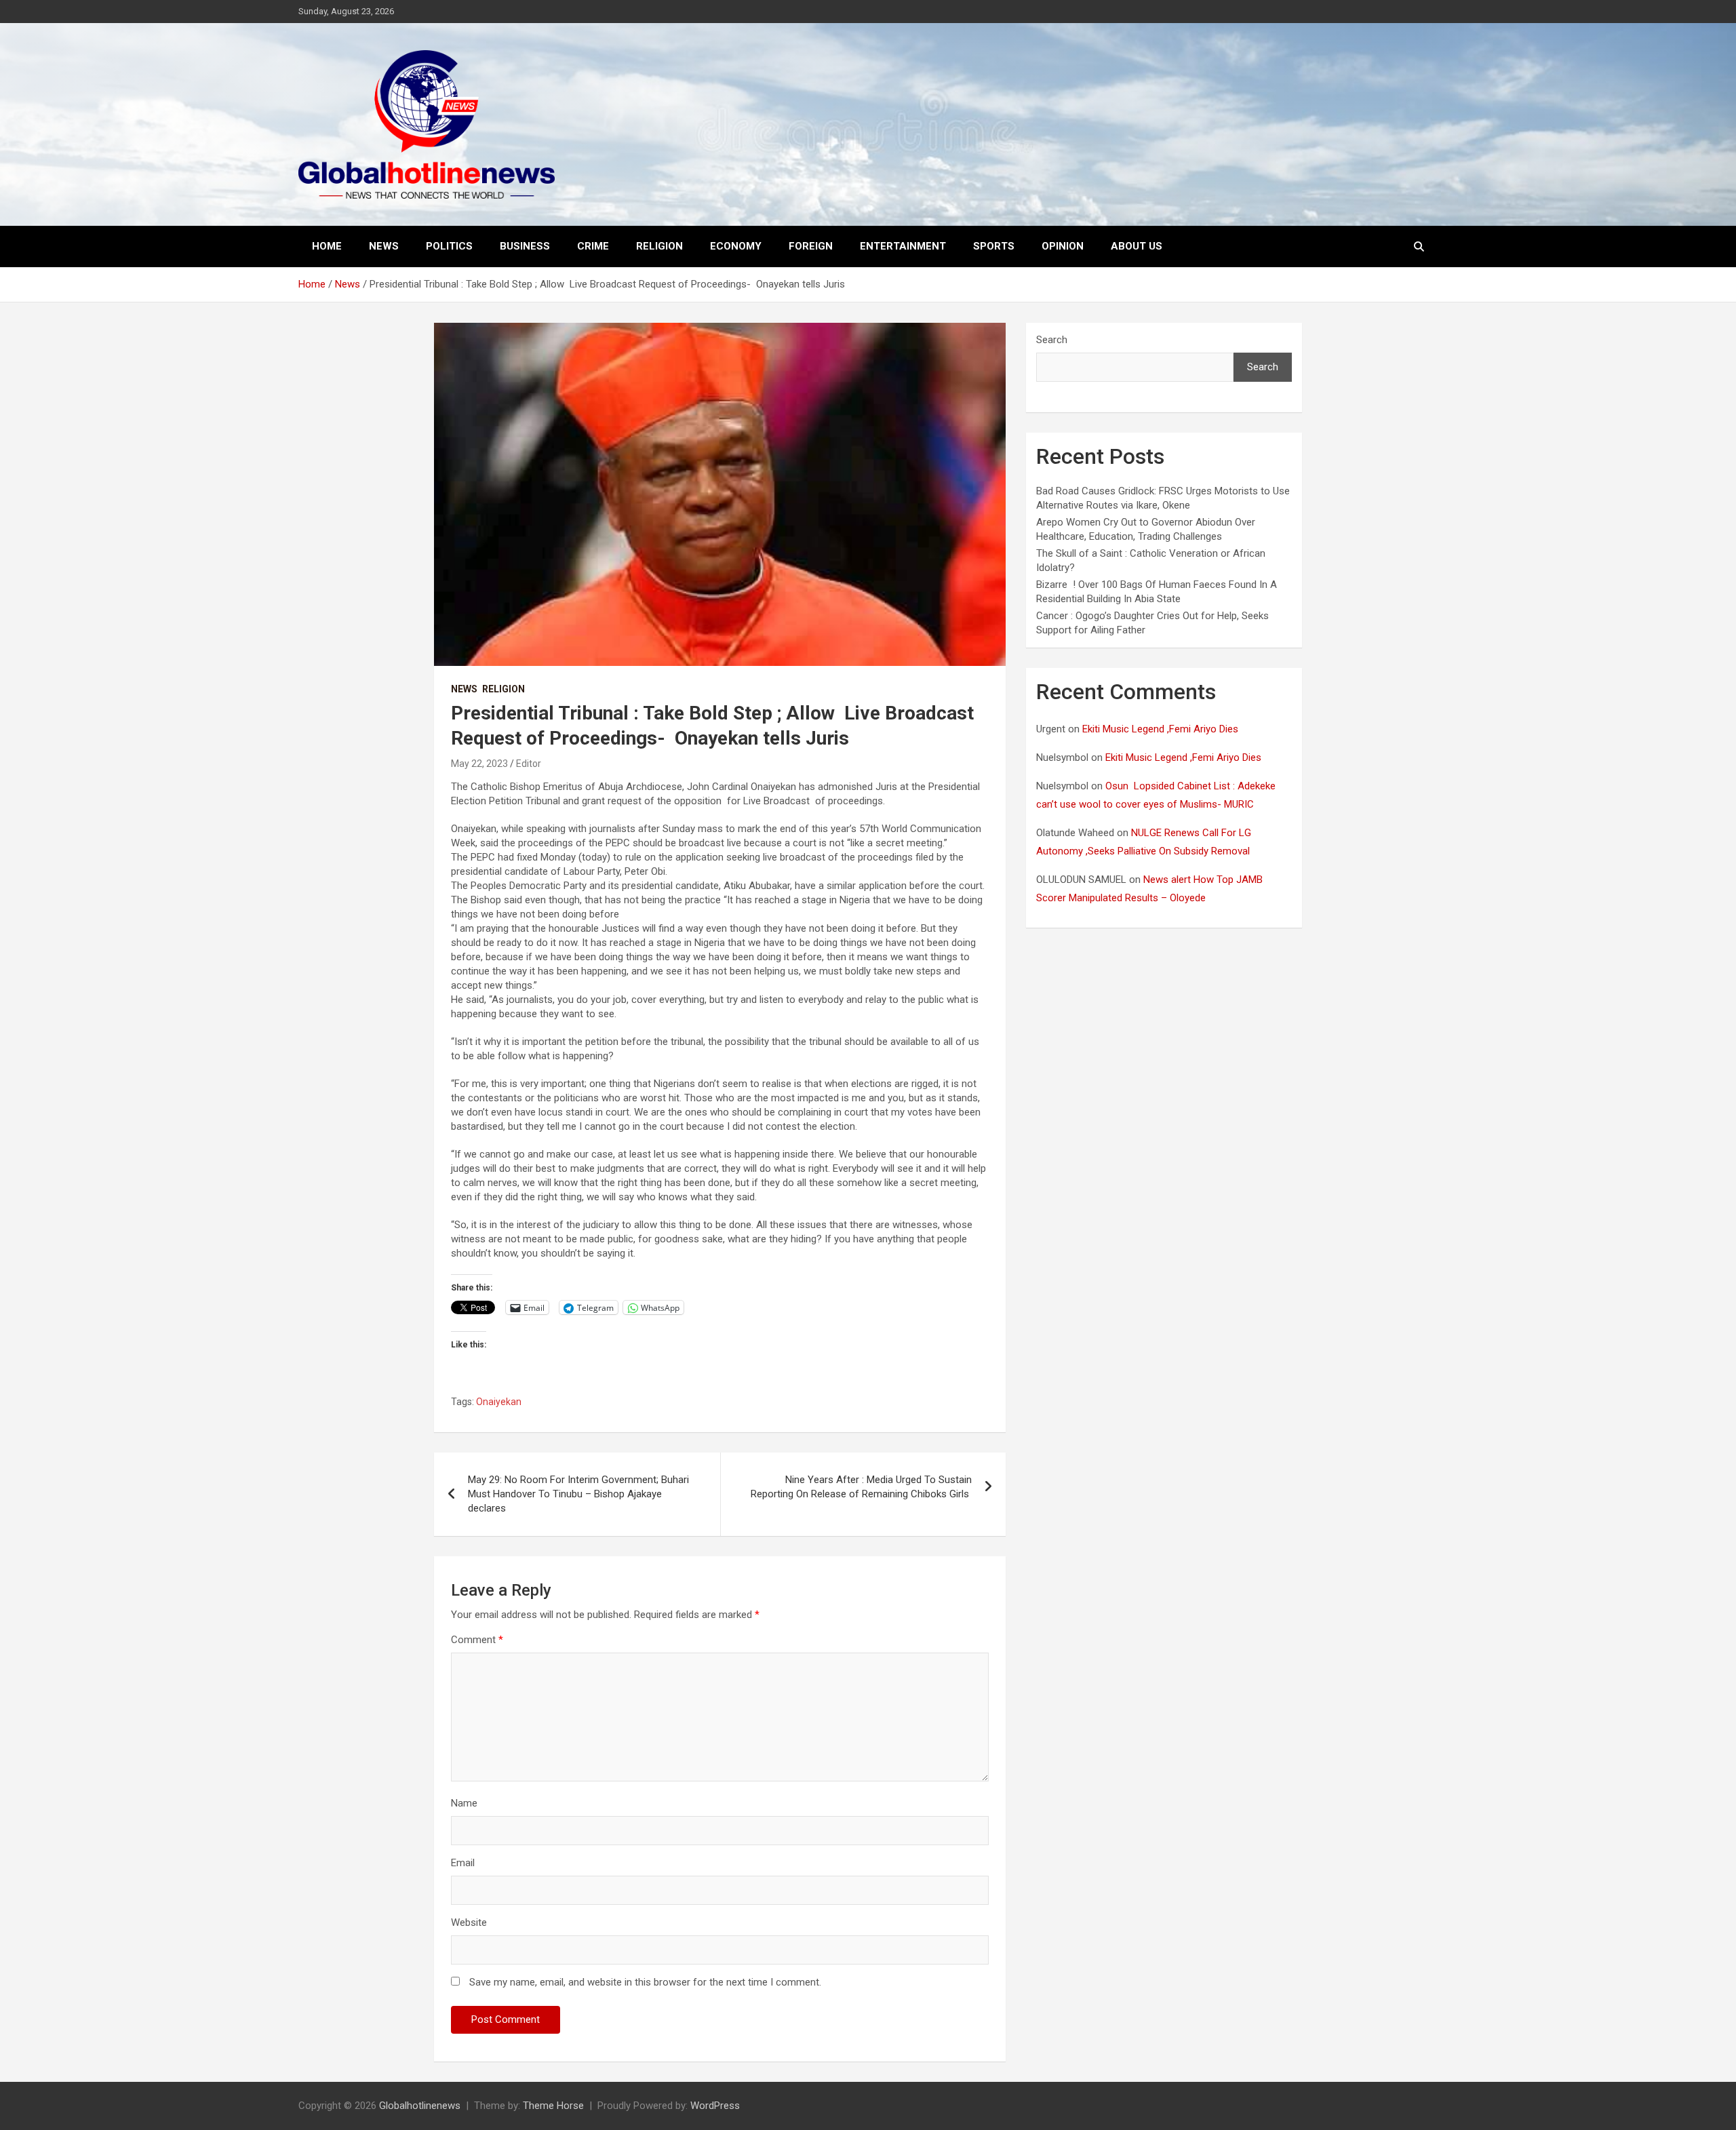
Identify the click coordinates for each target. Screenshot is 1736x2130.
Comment (477, 1640)
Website (469, 1922)
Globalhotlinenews (420, 2106)
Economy (736, 246)
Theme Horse (553, 2106)
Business (525, 246)
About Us (1137, 246)
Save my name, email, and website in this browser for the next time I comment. (645, 1982)
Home (327, 246)
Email (463, 1863)
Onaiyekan (499, 1402)
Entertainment (903, 246)
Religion (659, 246)
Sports (994, 246)
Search (1052, 340)
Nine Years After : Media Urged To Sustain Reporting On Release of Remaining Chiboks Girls (861, 1487)
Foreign (811, 246)
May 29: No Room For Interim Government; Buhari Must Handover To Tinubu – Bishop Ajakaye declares (578, 1494)
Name (464, 1803)
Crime (593, 246)
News (384, 246)
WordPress (715, 2106)
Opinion (1063, 246)
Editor (529, 764)
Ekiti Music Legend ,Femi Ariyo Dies (1162, 729)
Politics (449, 246)
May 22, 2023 (479, 764)
